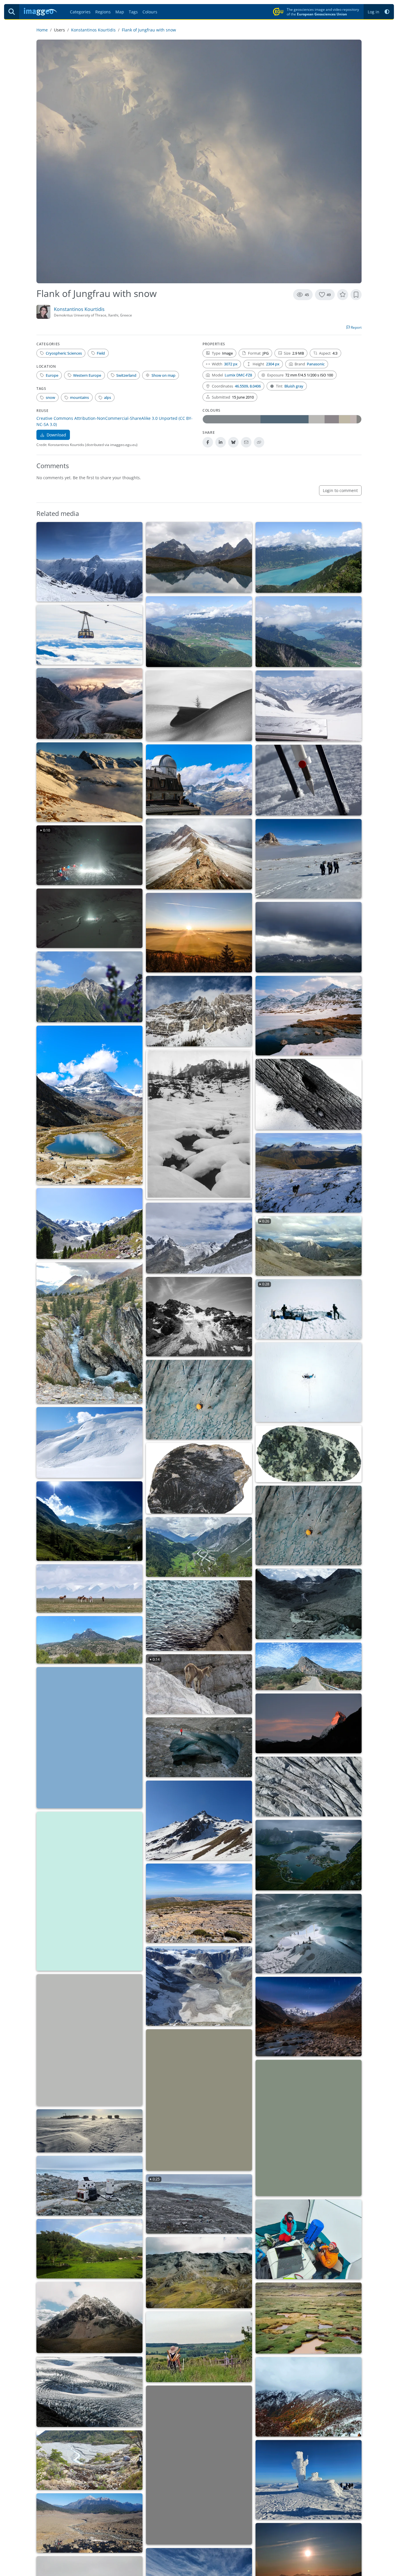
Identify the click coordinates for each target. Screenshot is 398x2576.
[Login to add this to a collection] (356, 295)
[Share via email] (246, 442)
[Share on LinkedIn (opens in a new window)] (221, 442)
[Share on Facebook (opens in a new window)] (208, 442)
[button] (387, 12)
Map (120, 12)
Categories (80, 12)
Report (356, 327)
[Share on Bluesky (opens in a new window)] (233, 442)
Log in (374, 12)
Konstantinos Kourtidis (93, 30)
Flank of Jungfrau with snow (149, 30)
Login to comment (340, 490)
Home (42, 30)
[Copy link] (259, 442)
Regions (103, 12)
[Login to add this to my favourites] (343, 295)
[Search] (12, 12)
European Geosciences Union (322, 14)
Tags (133, 12)
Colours (150, 12)
